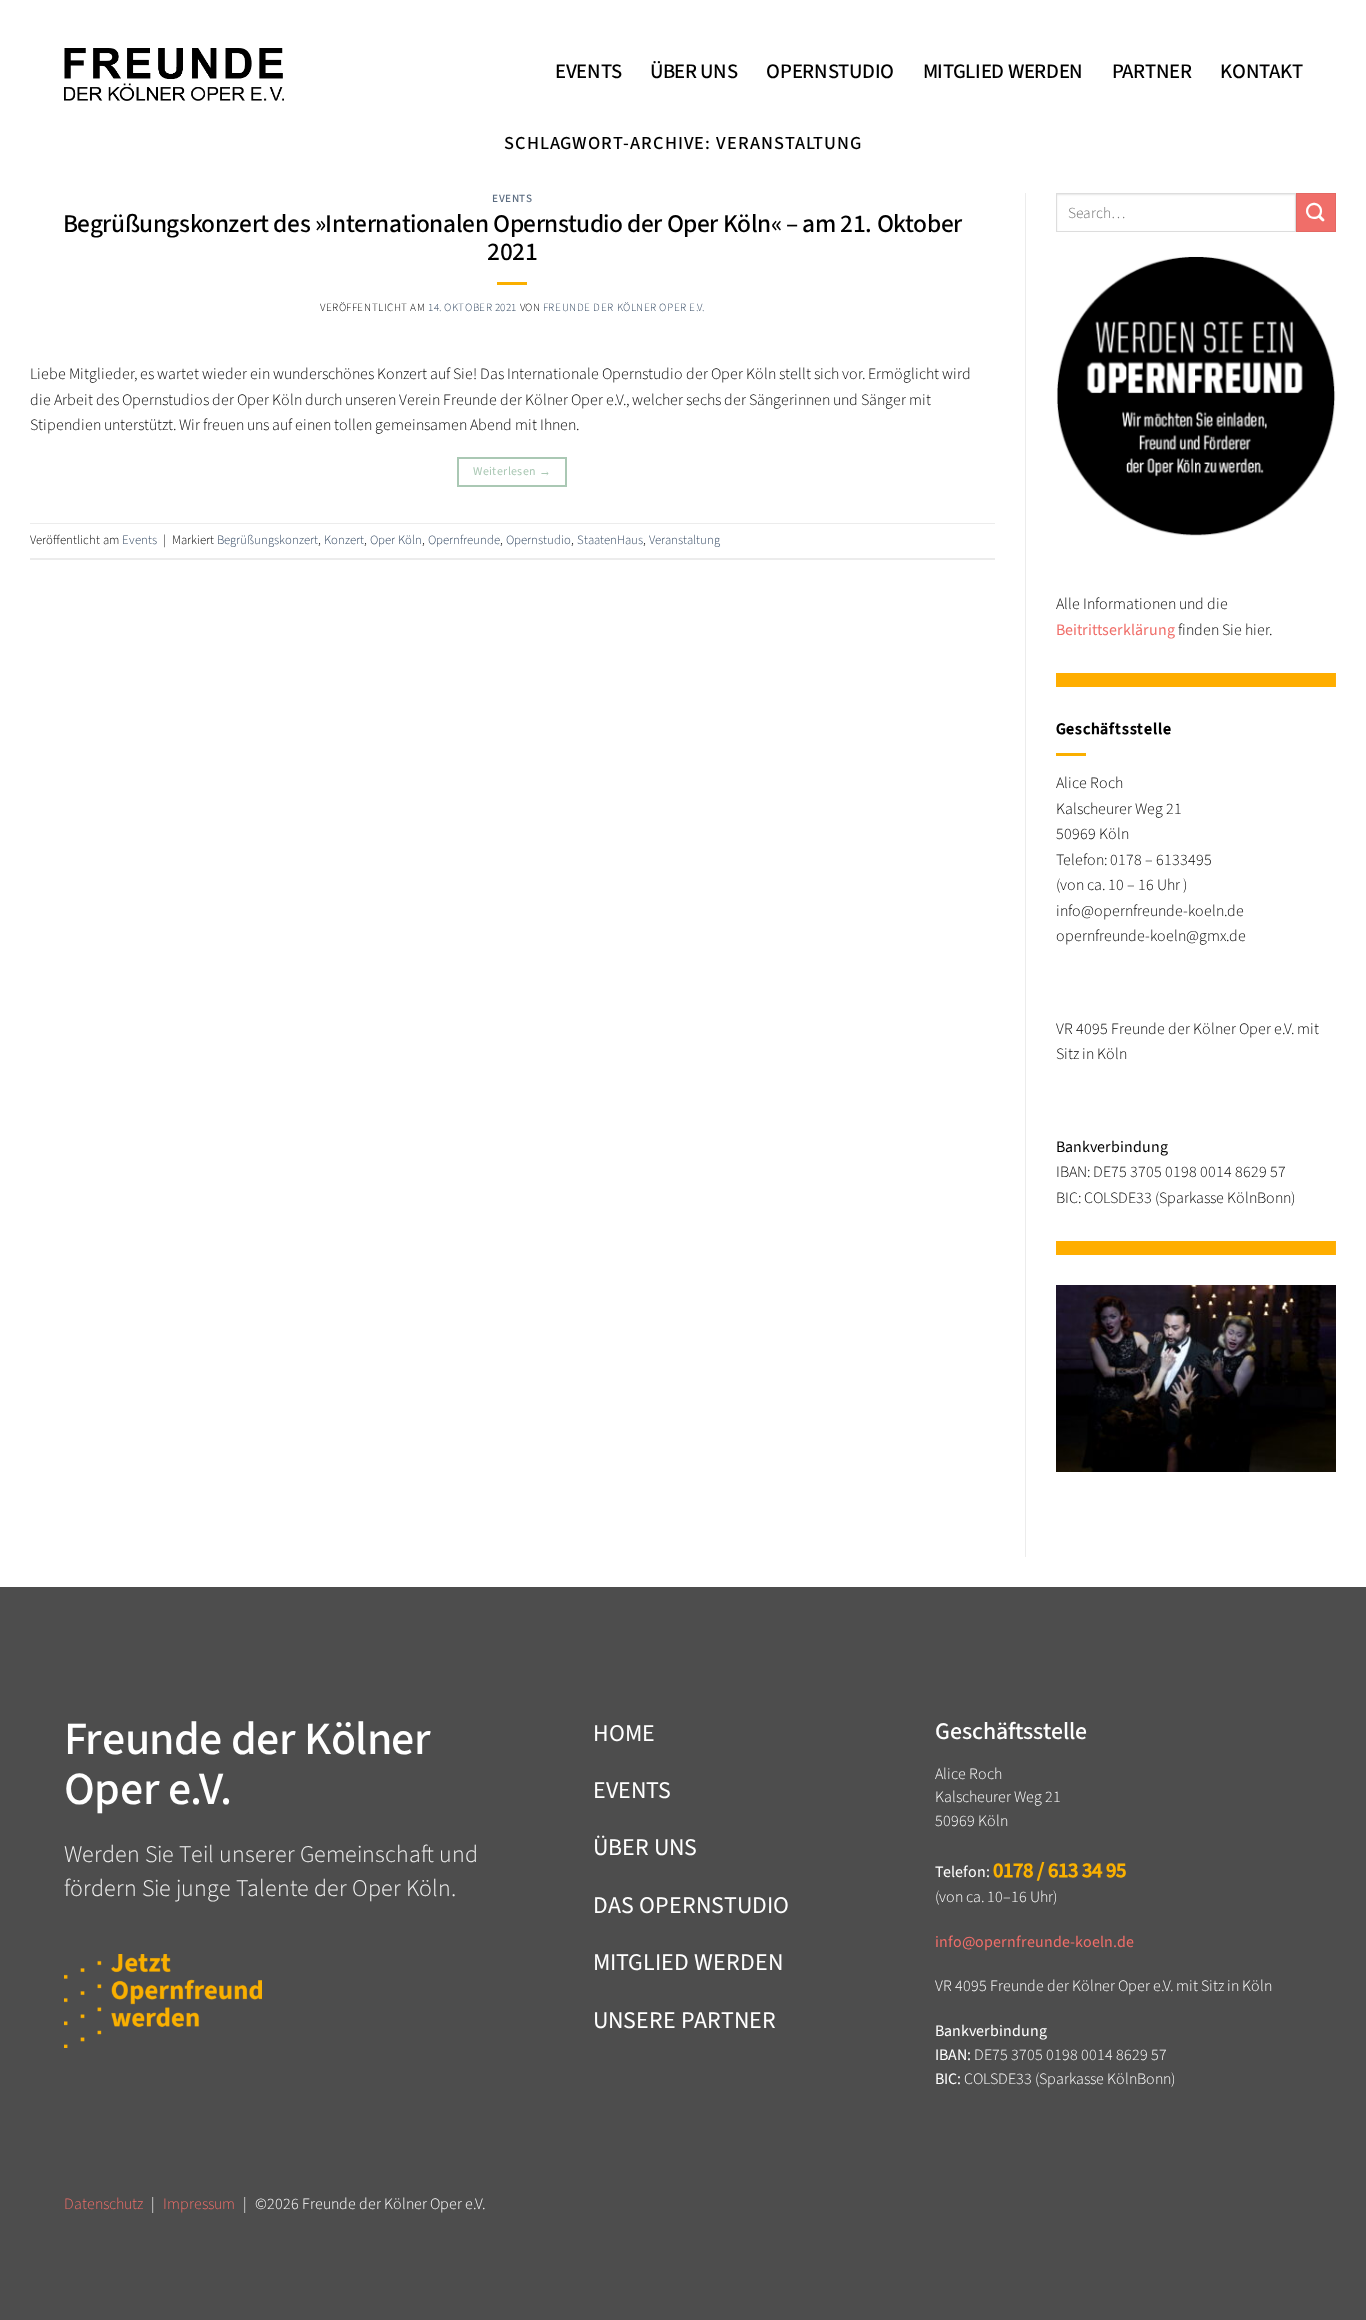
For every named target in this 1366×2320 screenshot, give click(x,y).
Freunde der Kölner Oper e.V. (624, 307)
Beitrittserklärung (1115, 630)
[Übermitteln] (1316, 212)
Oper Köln (396, 540)
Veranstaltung (684, 540)
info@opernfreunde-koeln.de (1034, 1942)
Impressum (199, 2204)
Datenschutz (103, 2204)
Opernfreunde (464, 540)
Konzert (344, 540)
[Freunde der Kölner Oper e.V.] (174, 75)
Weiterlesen (512, 471)
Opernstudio (538, 540)
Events (512, 198)
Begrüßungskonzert (267, 540)
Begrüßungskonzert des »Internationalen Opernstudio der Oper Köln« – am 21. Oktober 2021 (512, 238)
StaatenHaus (610, 540)
